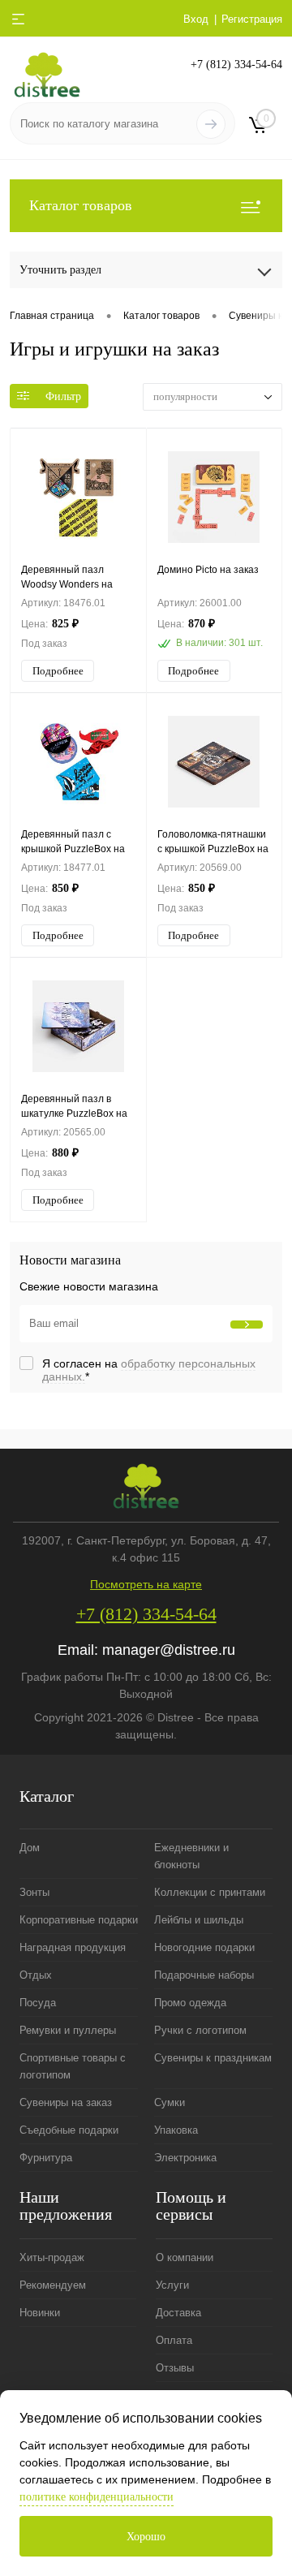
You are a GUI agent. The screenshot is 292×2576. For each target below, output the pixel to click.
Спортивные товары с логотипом (73, 2066)
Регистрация (252, 19)
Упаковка (176, 2130)
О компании (185, 2257)
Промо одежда (190, 2003)
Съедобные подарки (69, 2130)
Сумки (170, 2102)
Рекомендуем (53, 2285)
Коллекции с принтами (210, 1892)
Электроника (185, 2158)
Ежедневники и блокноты (191, 1856)
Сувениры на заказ (66, 2102)
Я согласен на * (149, 1370)
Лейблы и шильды (199, 1920)
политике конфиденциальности (97, 2497)
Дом (30, 1848)
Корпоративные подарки (79, 1920)
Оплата (174, 2340)
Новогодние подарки (204, 1947)
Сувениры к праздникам (213, 2058)
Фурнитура (46, 2158)
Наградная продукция (73, 1947)
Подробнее (58, 671)
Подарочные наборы (204, 1975)
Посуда (38, 2003)
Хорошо (146, 2537)
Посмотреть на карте (146, 1584)
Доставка (178, 2313)
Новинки (40, 2313)
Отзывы (175, 2368)
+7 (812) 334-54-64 (236, 65)
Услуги (172, 2285)
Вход (196, 19)
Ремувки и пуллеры (68, 2030)
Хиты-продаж (52, 2257)
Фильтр (63, 396)
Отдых (36, 1975)
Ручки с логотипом (200, 2030)
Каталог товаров (81, 205)
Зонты (34, 1892)
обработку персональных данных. (149, 1370)
